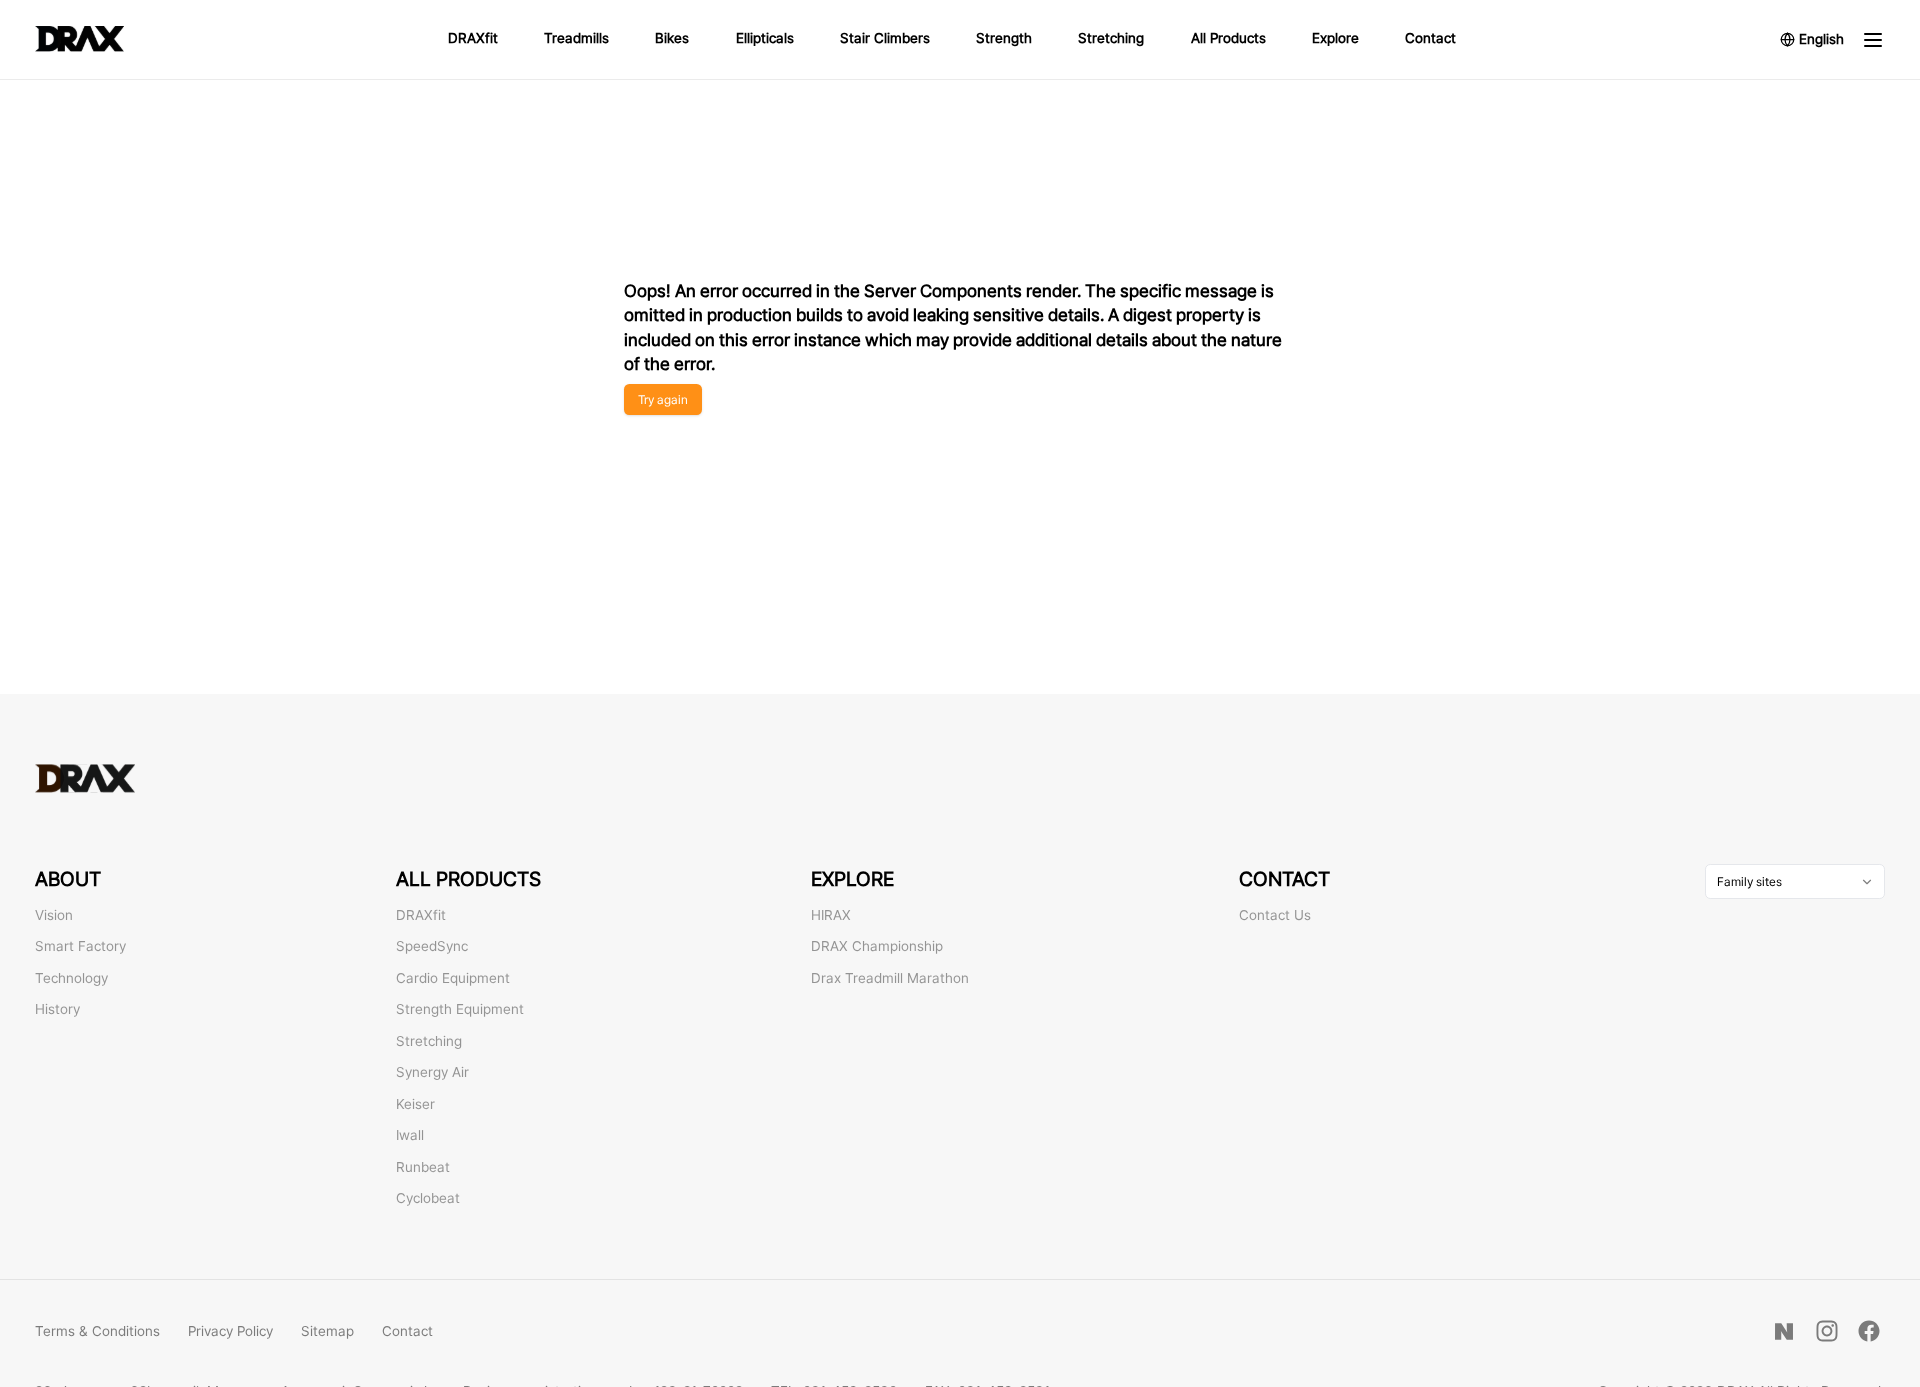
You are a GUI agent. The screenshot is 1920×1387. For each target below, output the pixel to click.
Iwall (410, 1135)
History (57, 1009)
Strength (1004, 38)
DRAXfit (473, 38)
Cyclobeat (428, 1198)
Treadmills (576, 38)
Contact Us (1275, 915)
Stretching (1111, 38)
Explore (1335, 38)
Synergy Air (432, 1072)
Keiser (415, 1104)
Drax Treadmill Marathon (890, 978)
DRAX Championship (877, 946)
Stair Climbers (885, 38)
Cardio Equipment (453, 978)
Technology (71, 978)
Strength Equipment (460, 1009)
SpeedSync (432, 946)
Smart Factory (80, 946)
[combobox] (1795, 881)
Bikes (672, 38)
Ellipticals (765, 38)
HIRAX (831, 915)
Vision (54, 915)
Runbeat (423, 1167)
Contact (1430, 38)
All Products (1228, 38)
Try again (663, 399)
